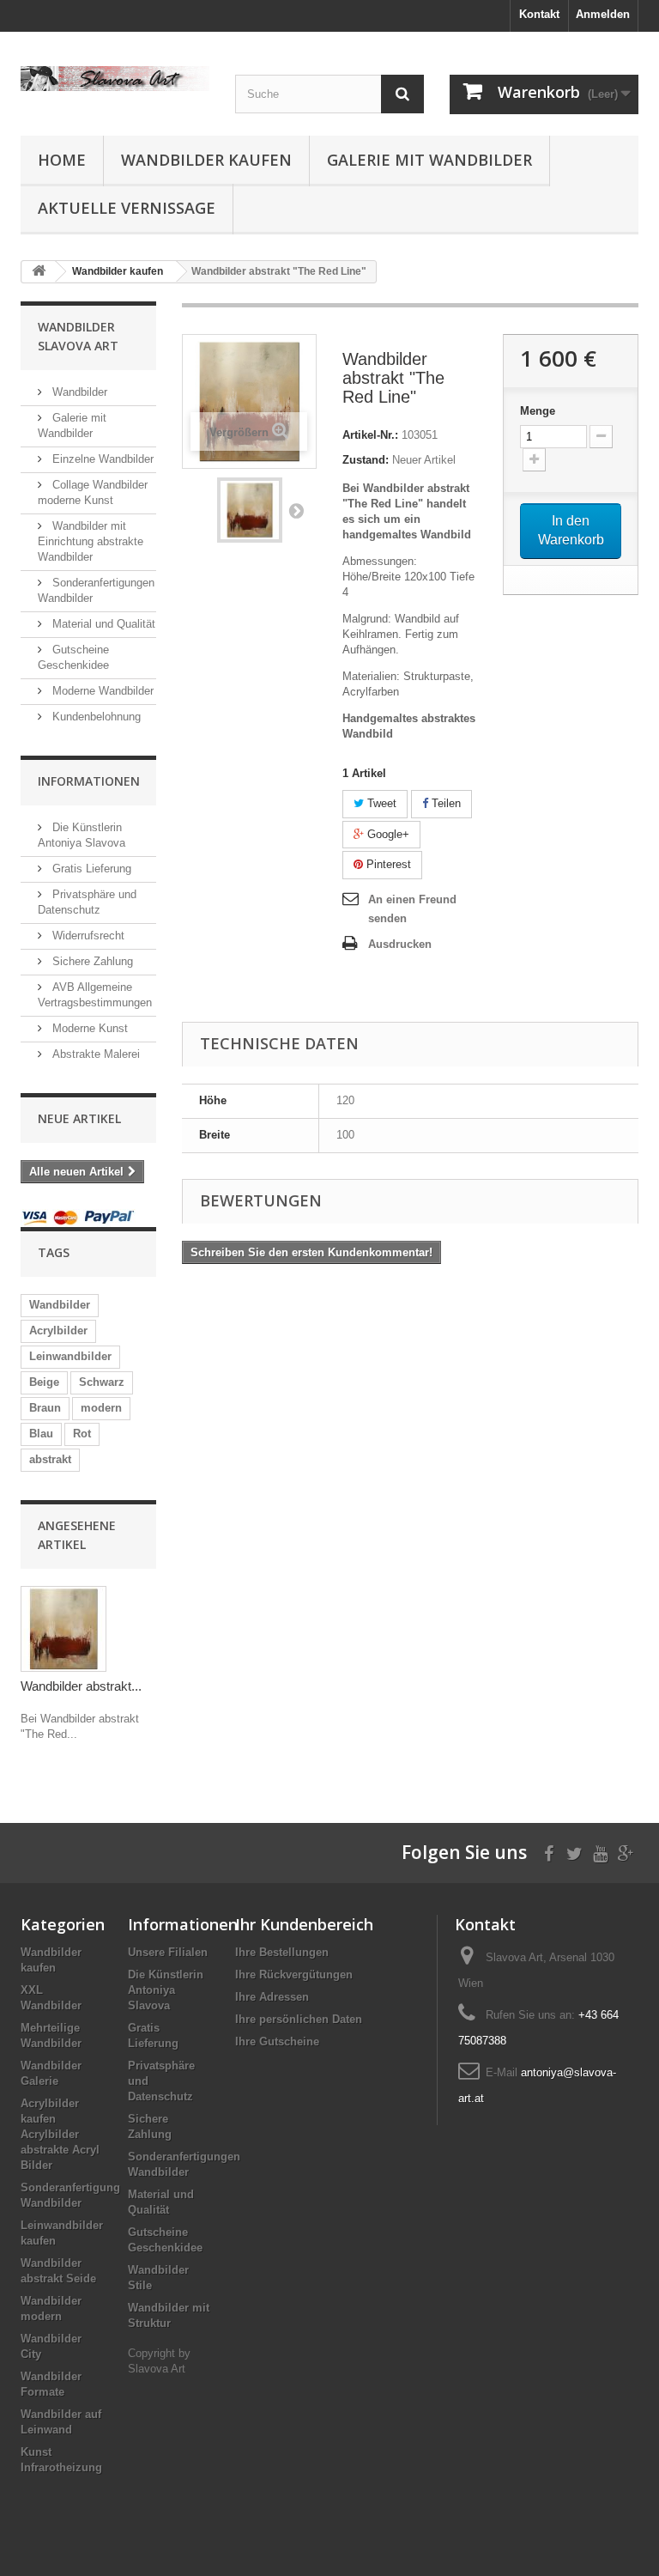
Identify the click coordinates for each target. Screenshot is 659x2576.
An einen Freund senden (412, 909)
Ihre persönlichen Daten (299, 2019)
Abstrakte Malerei (94, 1054)
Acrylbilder (58, 1331)
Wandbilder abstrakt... (81, 1686)
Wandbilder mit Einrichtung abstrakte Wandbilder (91, 541)
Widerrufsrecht (87, 936)
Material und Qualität (102, 624)
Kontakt (539, 14)
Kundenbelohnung (95, 717)
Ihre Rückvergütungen (294, 1975)
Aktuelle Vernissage (127, 208)
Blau (41, 1434)
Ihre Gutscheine (277, 2041)
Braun (45, 1408)
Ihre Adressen (272, 1997)
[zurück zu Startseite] (39, 272)
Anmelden (603, 14)
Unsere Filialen (168, 1952)
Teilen (444, 803)
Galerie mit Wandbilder (429, 160)
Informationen (89, 781)
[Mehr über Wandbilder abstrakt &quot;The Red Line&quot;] (63, 1629)
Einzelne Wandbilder (101, 459)
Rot (82, 1434)
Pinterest (387, 864)
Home (62, 160)
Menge (538, 411)
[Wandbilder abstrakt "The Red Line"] (250, 510)
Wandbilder (78, 392)
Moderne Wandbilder (101, 691)
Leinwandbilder (70, 1356)
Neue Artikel (79, 1118)
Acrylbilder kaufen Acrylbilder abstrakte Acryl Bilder (60, 2134)
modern (101, 1408)
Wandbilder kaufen (206, 160)
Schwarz (102, 1382)
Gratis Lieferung (90, 869)
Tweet (380, 803)
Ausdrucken (400, 944)
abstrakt (50, 1459)
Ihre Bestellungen (282, 1952)
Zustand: (366, 460)
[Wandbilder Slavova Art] (115, 79)
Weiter (296, 510)
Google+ (387, 834)
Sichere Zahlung (91, 961)
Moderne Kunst (88, 1028)
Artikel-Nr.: (370, 435)
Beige (44, 1382)
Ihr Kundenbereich (304, 1924)
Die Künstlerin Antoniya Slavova (166, 1990)
